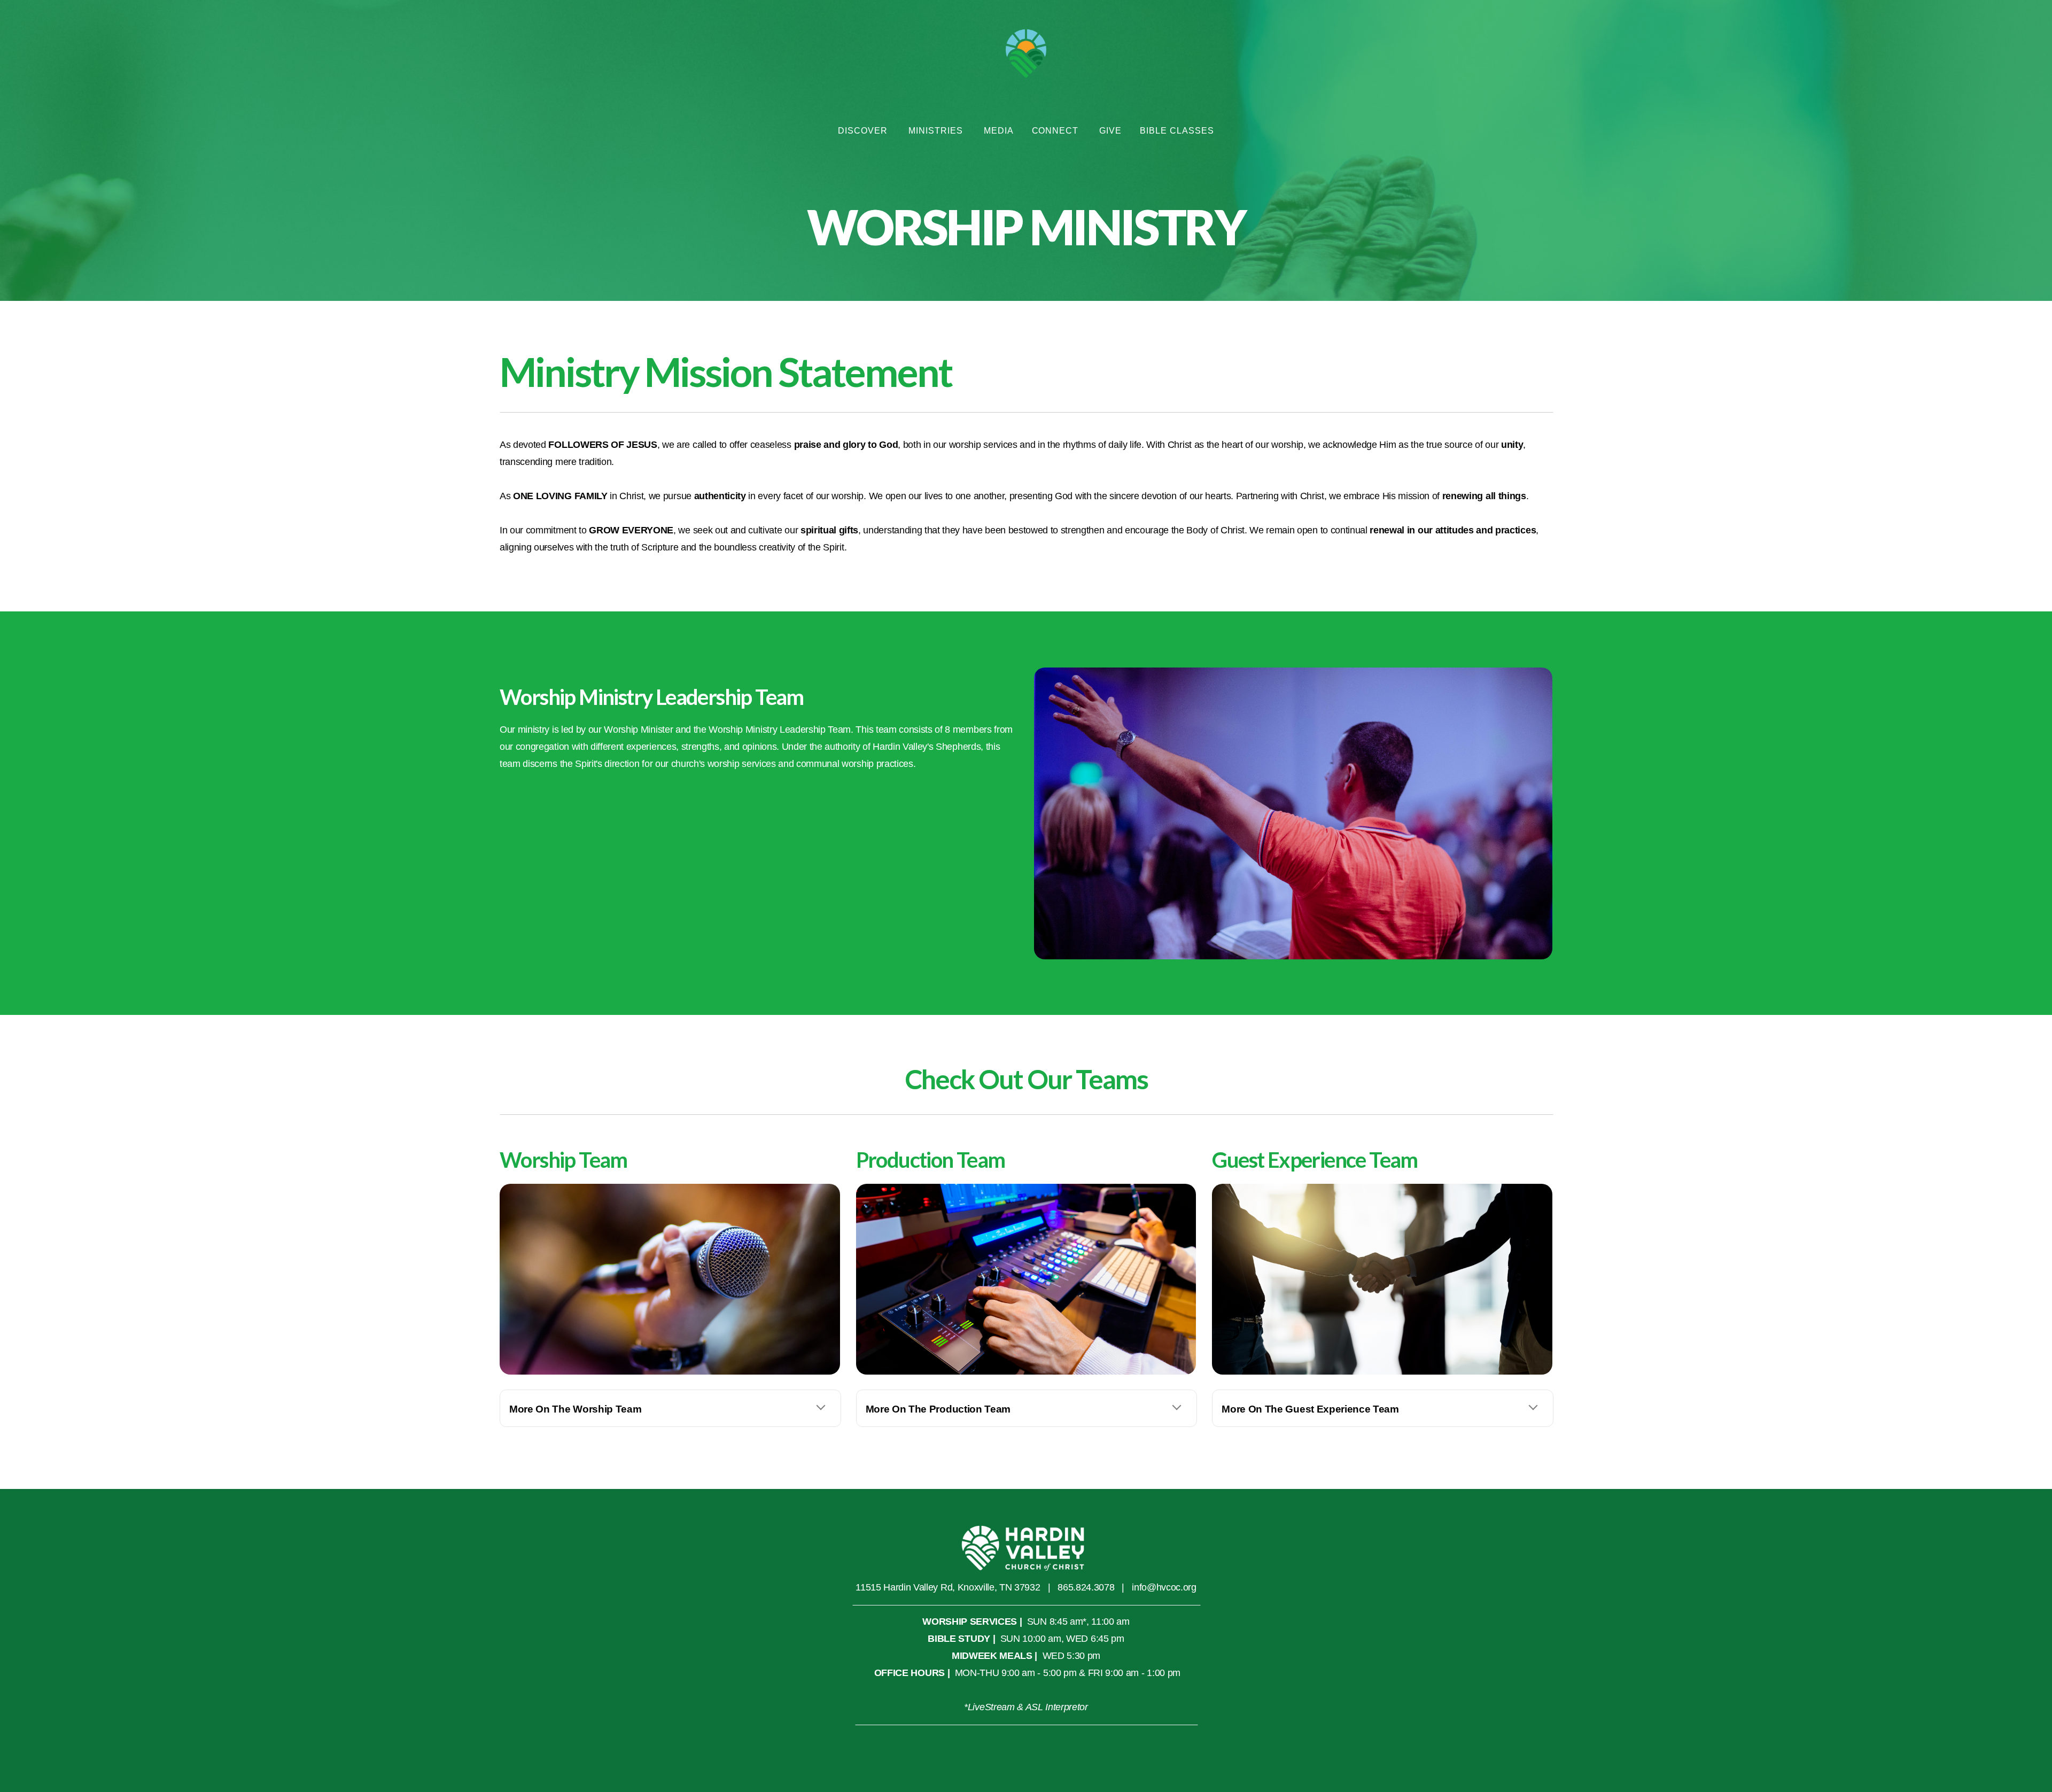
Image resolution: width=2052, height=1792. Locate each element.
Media (999, 131)
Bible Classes (1177, 131)
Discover (864, 131)
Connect (1057, 131)
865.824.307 (1083, 1587)
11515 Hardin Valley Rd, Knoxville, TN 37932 (948, 1587)
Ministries (937, 131)
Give (1110, 131)
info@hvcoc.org (1164, 1587)
